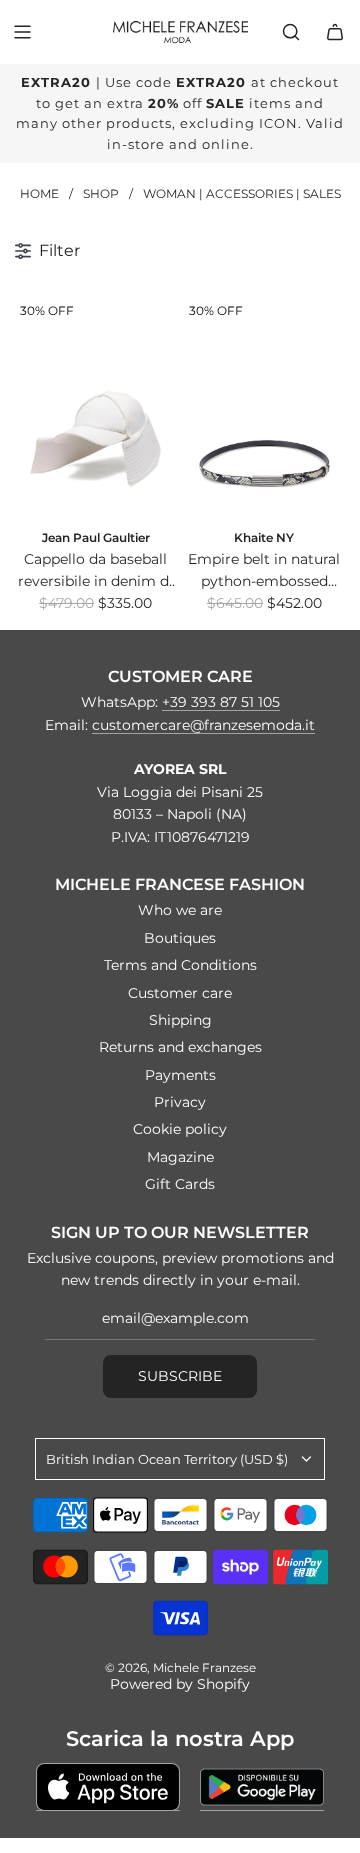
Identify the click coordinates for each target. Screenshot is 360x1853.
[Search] (291, 32)
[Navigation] (22, 32)
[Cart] (335, 32)
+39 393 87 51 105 (221, 702)
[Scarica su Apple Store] (108, 1787)
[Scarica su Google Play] (262, 1787)
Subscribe (180, 1376)
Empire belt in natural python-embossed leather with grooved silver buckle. (264, 571)
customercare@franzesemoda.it (203, 725)
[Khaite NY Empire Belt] (264, 406)
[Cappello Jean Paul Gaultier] (95, 406)
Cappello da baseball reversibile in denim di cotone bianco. (95, 571)
